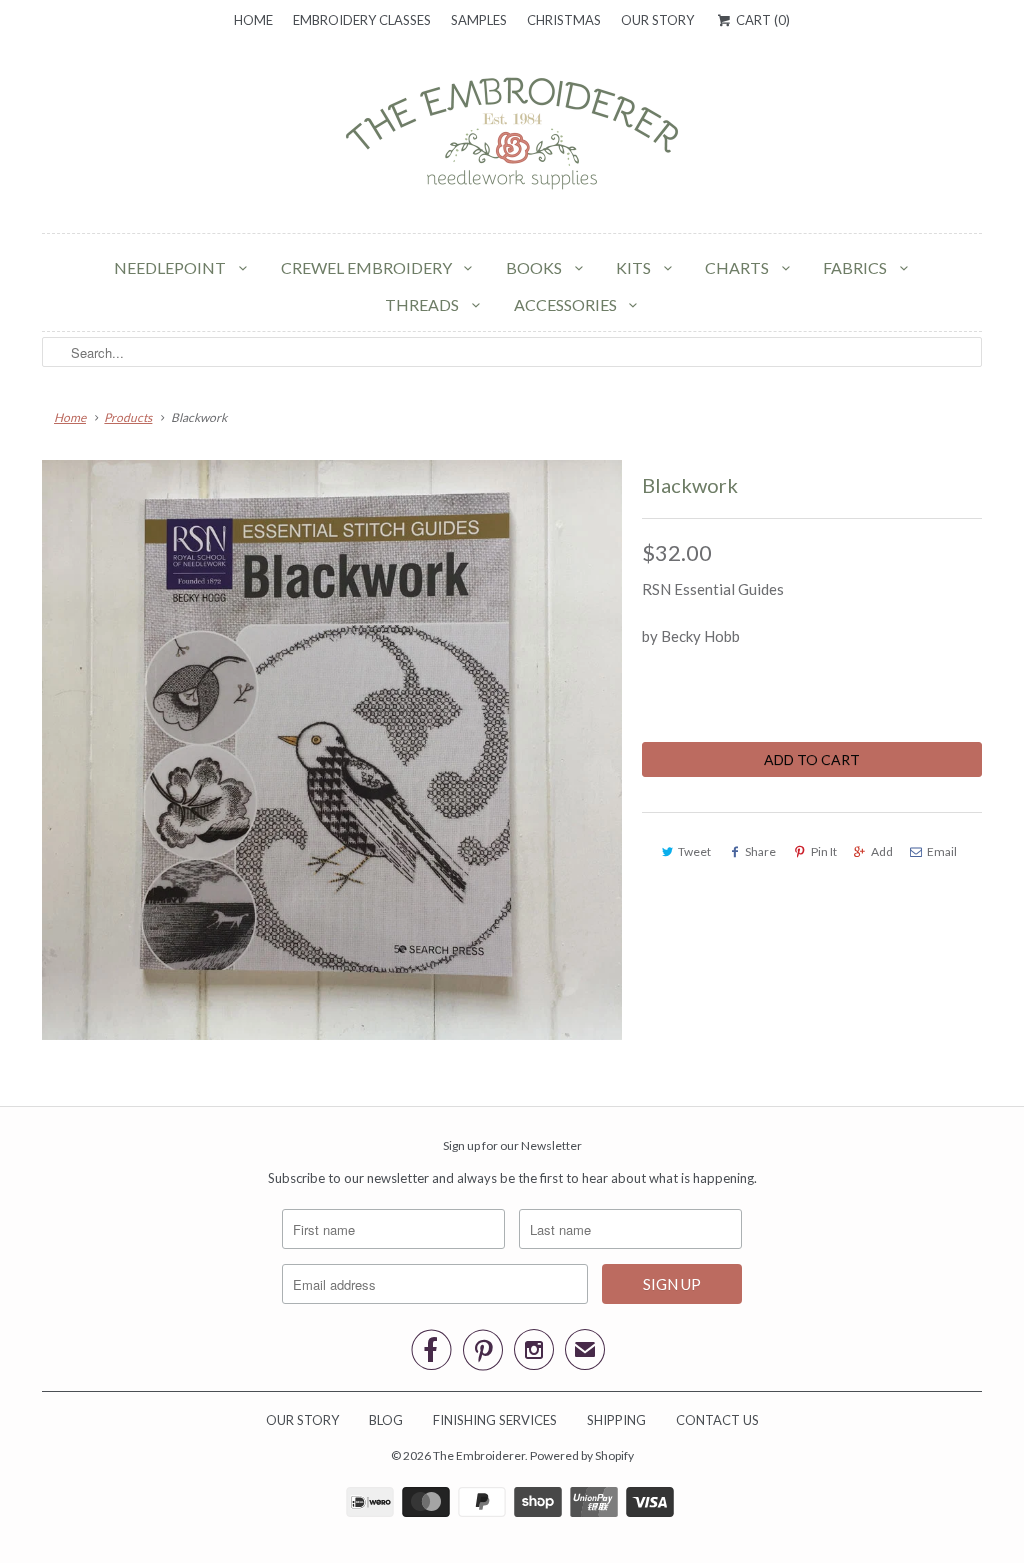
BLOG (386, 1420)
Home (253, 20)
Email (942, 851)
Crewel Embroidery (368, 267)
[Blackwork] (332, 750)
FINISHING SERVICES (495, 1420)
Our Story (657, 20)
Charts (738, 267)
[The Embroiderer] (512, 139)
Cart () (761, 20)
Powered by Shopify (582, 1455)
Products (128, 417)
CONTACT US (717, 1420)
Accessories (567, 304)
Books (535, 267)
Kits (635, 267)
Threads (423, 304)
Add (882, 851)
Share (760, 851)
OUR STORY (302, 1420)
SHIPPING (616, 1420)
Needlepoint (171, 267)
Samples (479, 20)
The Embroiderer (479, 1455)
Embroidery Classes (362, 20)
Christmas (564, 20)
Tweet (694, 851)
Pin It (824, 851)
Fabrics (856, 267)
